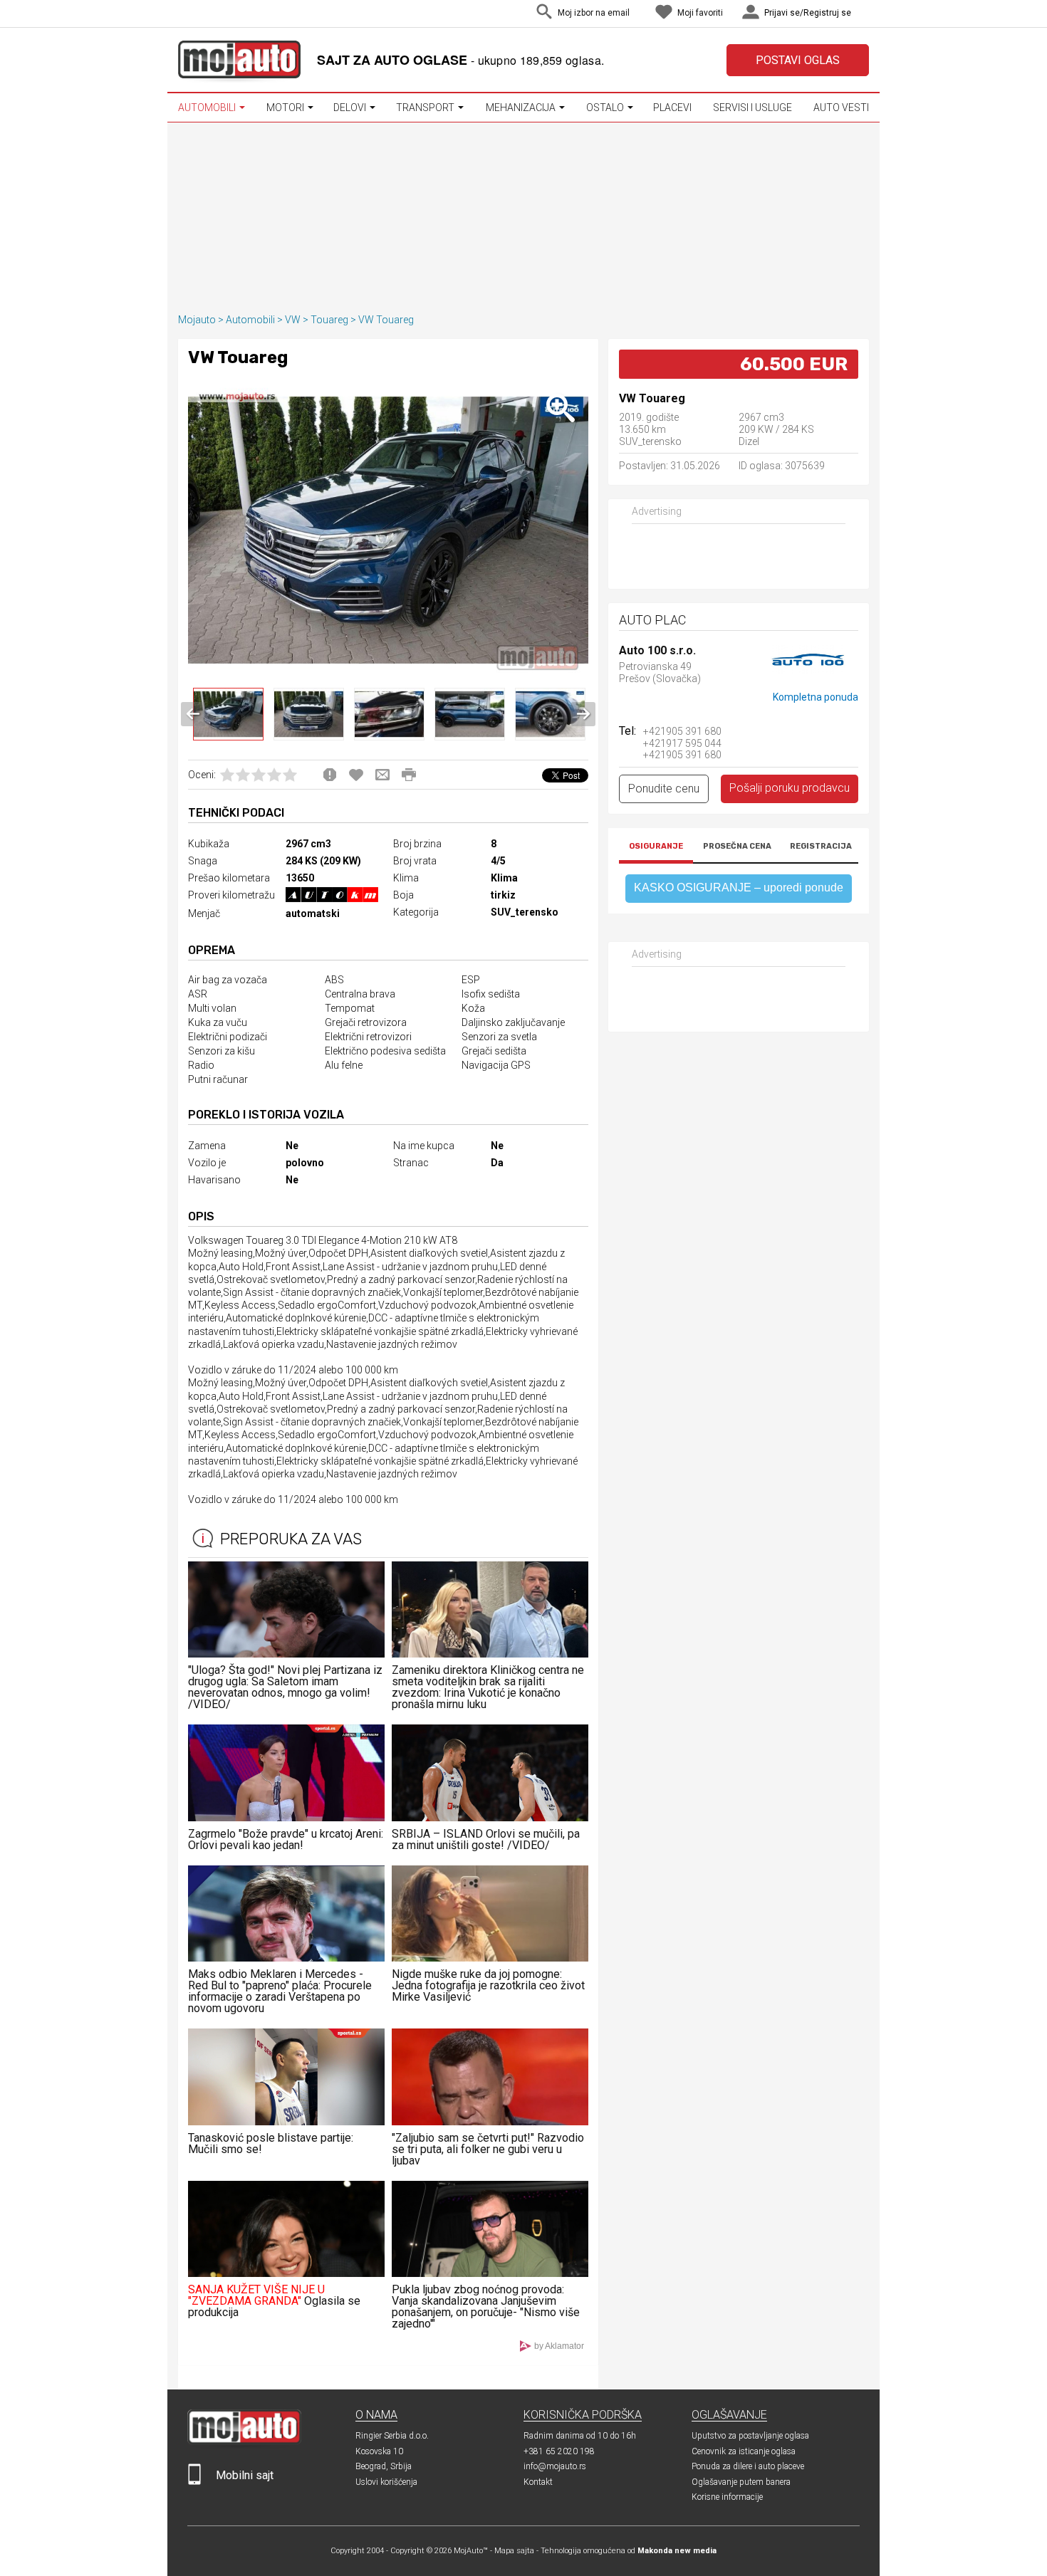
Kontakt (538, 2482)
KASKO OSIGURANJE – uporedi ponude (739, 888)
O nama (376, 2415)
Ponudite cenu (664, 789)
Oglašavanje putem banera (741, 2482)
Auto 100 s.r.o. (657, 651)
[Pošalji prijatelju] (382, 775)
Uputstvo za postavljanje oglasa (750, 2436)
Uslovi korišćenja (386, 2482)
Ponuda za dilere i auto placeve (748, 2466)
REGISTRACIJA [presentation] (821, 846)
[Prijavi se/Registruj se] (865, 14)
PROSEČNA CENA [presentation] (737, 846)
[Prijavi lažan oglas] (330, 775)
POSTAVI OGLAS (798, 60)
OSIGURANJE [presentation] (656, 846)
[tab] (656, 848)
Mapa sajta (514, 2551)
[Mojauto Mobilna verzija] (194, 2482)
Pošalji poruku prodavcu (790, 788)
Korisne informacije (727, 2497)
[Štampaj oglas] (409, 775)
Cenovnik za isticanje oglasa (744, 2451)
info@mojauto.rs (555, 2466)
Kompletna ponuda (816, 697)
